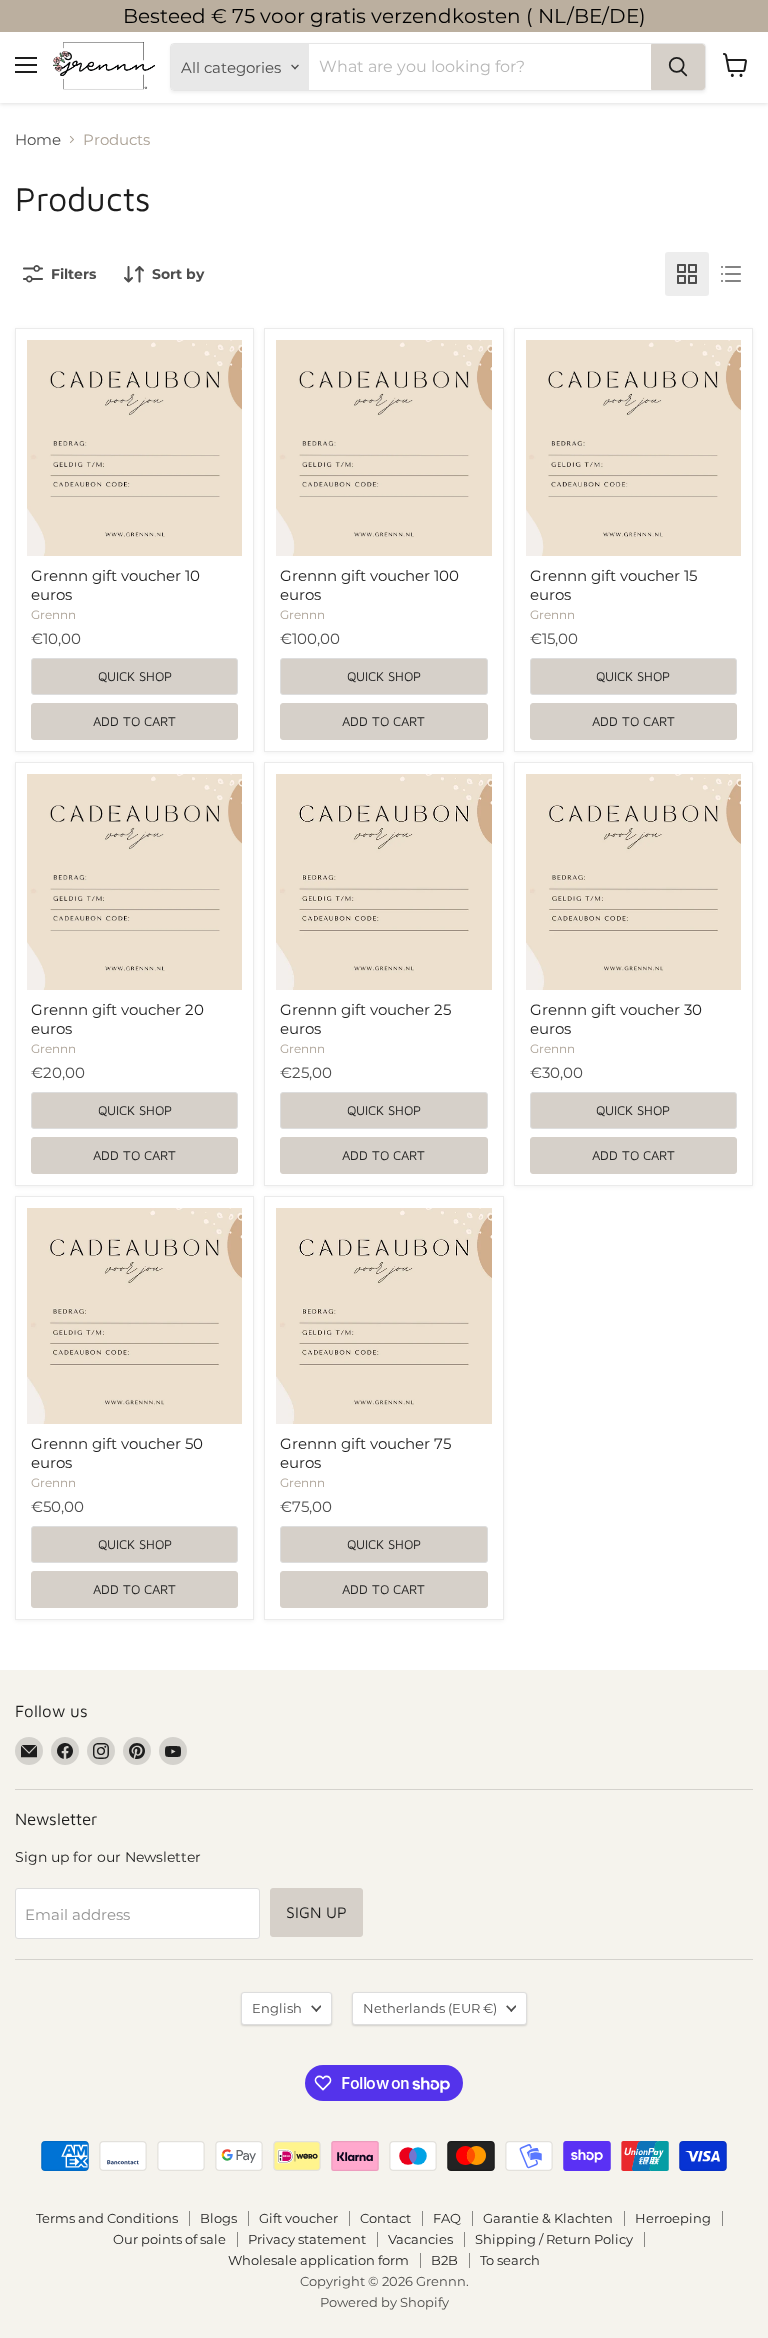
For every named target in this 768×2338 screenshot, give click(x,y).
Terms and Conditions (107, 2218)
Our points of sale (169, 2239)
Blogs (218, 2218)
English (277, 2008)
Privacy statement (307, 2239)
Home (38, 139)
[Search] (678, 67)
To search (510, 2260)
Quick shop (135, 676)
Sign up (316, 1912)
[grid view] (687, 274)
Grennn (53, 614)
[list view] (731, 274)
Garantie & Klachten (548, 2218)
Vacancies (420, 2239)
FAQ (447, 2218)
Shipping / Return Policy (554, 2239)
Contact (385, 2218)
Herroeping (673, 2218)
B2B (444, 2260)
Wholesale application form (318, 2260)
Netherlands (430, 2008)
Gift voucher (298, 2218)
